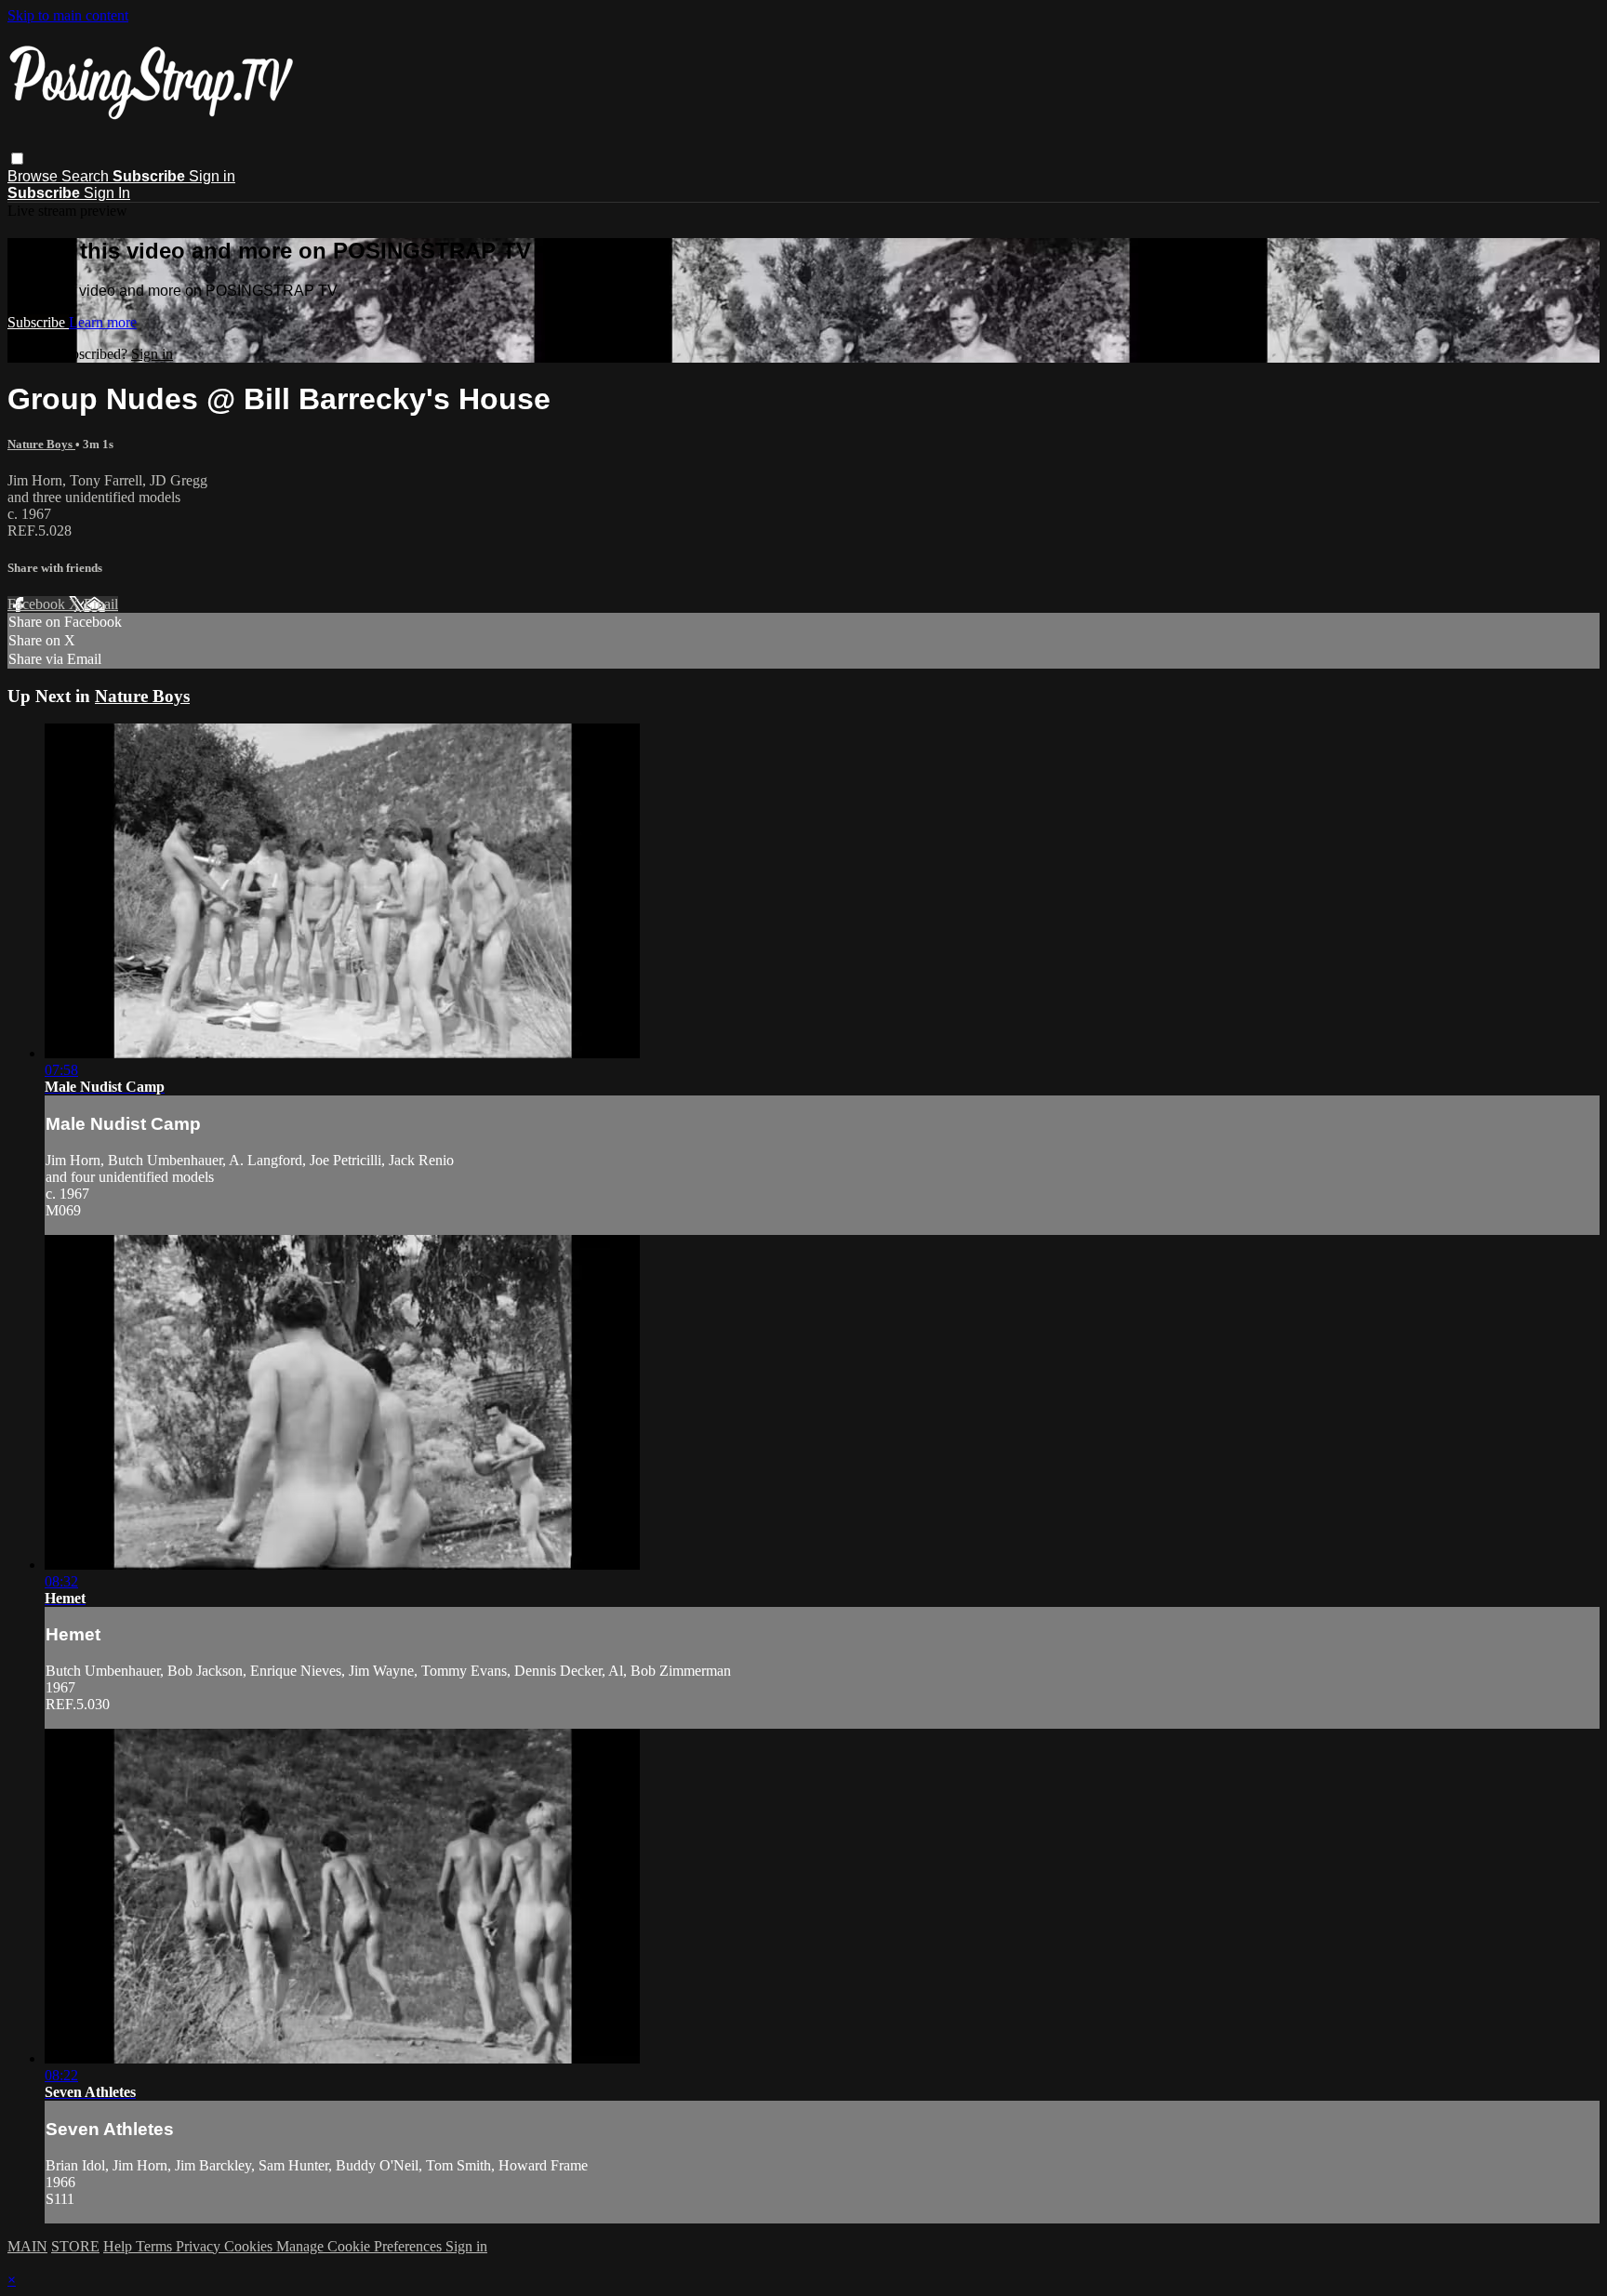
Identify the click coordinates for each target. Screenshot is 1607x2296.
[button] (17, 159)
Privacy (200, 2246)
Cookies (250, 2246)
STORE (75, 2246)
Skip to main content (68, 15)
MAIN (27, 2246)
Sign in (212, 176)
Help (120, 2246)
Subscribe (38, 322)
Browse (34, 176)
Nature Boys (41, 444)
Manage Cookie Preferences (361, 2246)
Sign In (107, 193)
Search (87, 176)
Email (101, 604)
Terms (156, 2246)
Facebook (38, 604)
